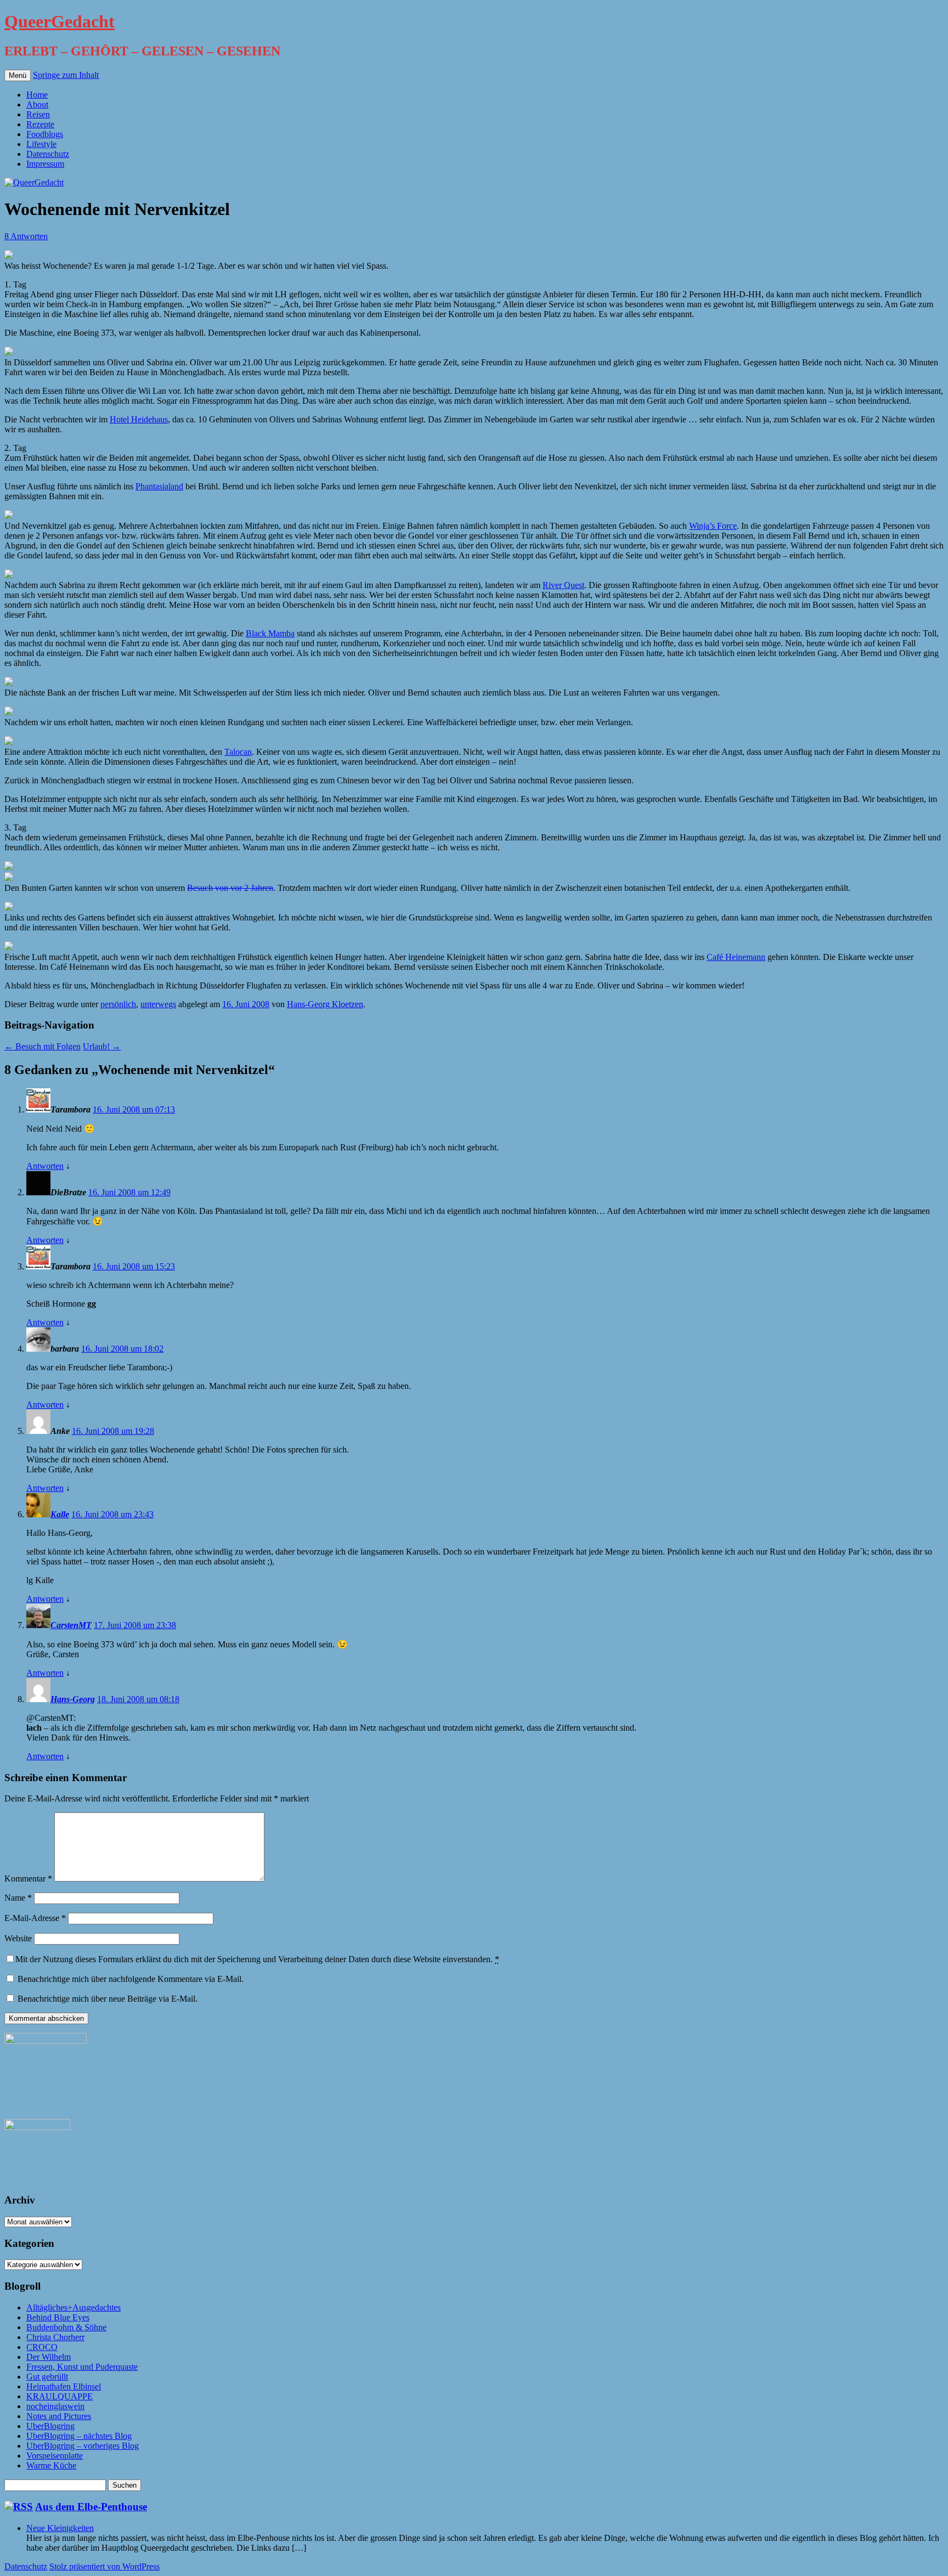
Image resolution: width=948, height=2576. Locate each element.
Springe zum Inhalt (66, 75)
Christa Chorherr (55, 2337)
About (37, 104)
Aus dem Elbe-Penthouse (91, 2507)
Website (18, 1938)
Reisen (38, 114)
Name (18, 1898)
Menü (18, 75)
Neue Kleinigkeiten (60, 2528)
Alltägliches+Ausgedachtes (74, 2307)
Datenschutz (48, 154)
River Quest (563, 585)
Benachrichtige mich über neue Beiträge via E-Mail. (108, 1999)
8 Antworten (26, 236)
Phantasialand (159, 486)
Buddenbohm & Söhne (66, 2327)
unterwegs (158, 1004)
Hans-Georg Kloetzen (325, 1004)
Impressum (45, 164)
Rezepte (40, 124)
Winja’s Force (713, 526)
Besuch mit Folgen (43, 1046)
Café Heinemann (736, 957)
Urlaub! (102, 1046)
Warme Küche (51, 2465)
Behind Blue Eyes (58, 2317)
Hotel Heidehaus (139, 419)
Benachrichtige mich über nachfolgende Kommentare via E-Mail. (131, 1979)
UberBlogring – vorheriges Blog (83, 2446)
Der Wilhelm (49, 2357)
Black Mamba (270, 633)
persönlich (118, 1004)
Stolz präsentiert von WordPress (105, 2566)
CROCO (42, 2347)
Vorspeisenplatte (55, 2456)
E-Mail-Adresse (35, 1918)
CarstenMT (71, 1625)
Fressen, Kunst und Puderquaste (82, 2367)
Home (37, 95)
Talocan (238, 752)
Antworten (45, 1166)
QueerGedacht (60, 21)
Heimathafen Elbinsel (64, 2386)
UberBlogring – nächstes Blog (79, 2436)
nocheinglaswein (55, 2406)
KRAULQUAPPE (60, 2396)
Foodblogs (45, 134)
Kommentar (28, 1879)
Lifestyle (41, 144)
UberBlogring (50, 2426)
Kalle (60, 1514)
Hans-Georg (73, 1699)
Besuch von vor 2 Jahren (230, 888)
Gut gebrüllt (47, 2377)
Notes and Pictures (59, 2416)
